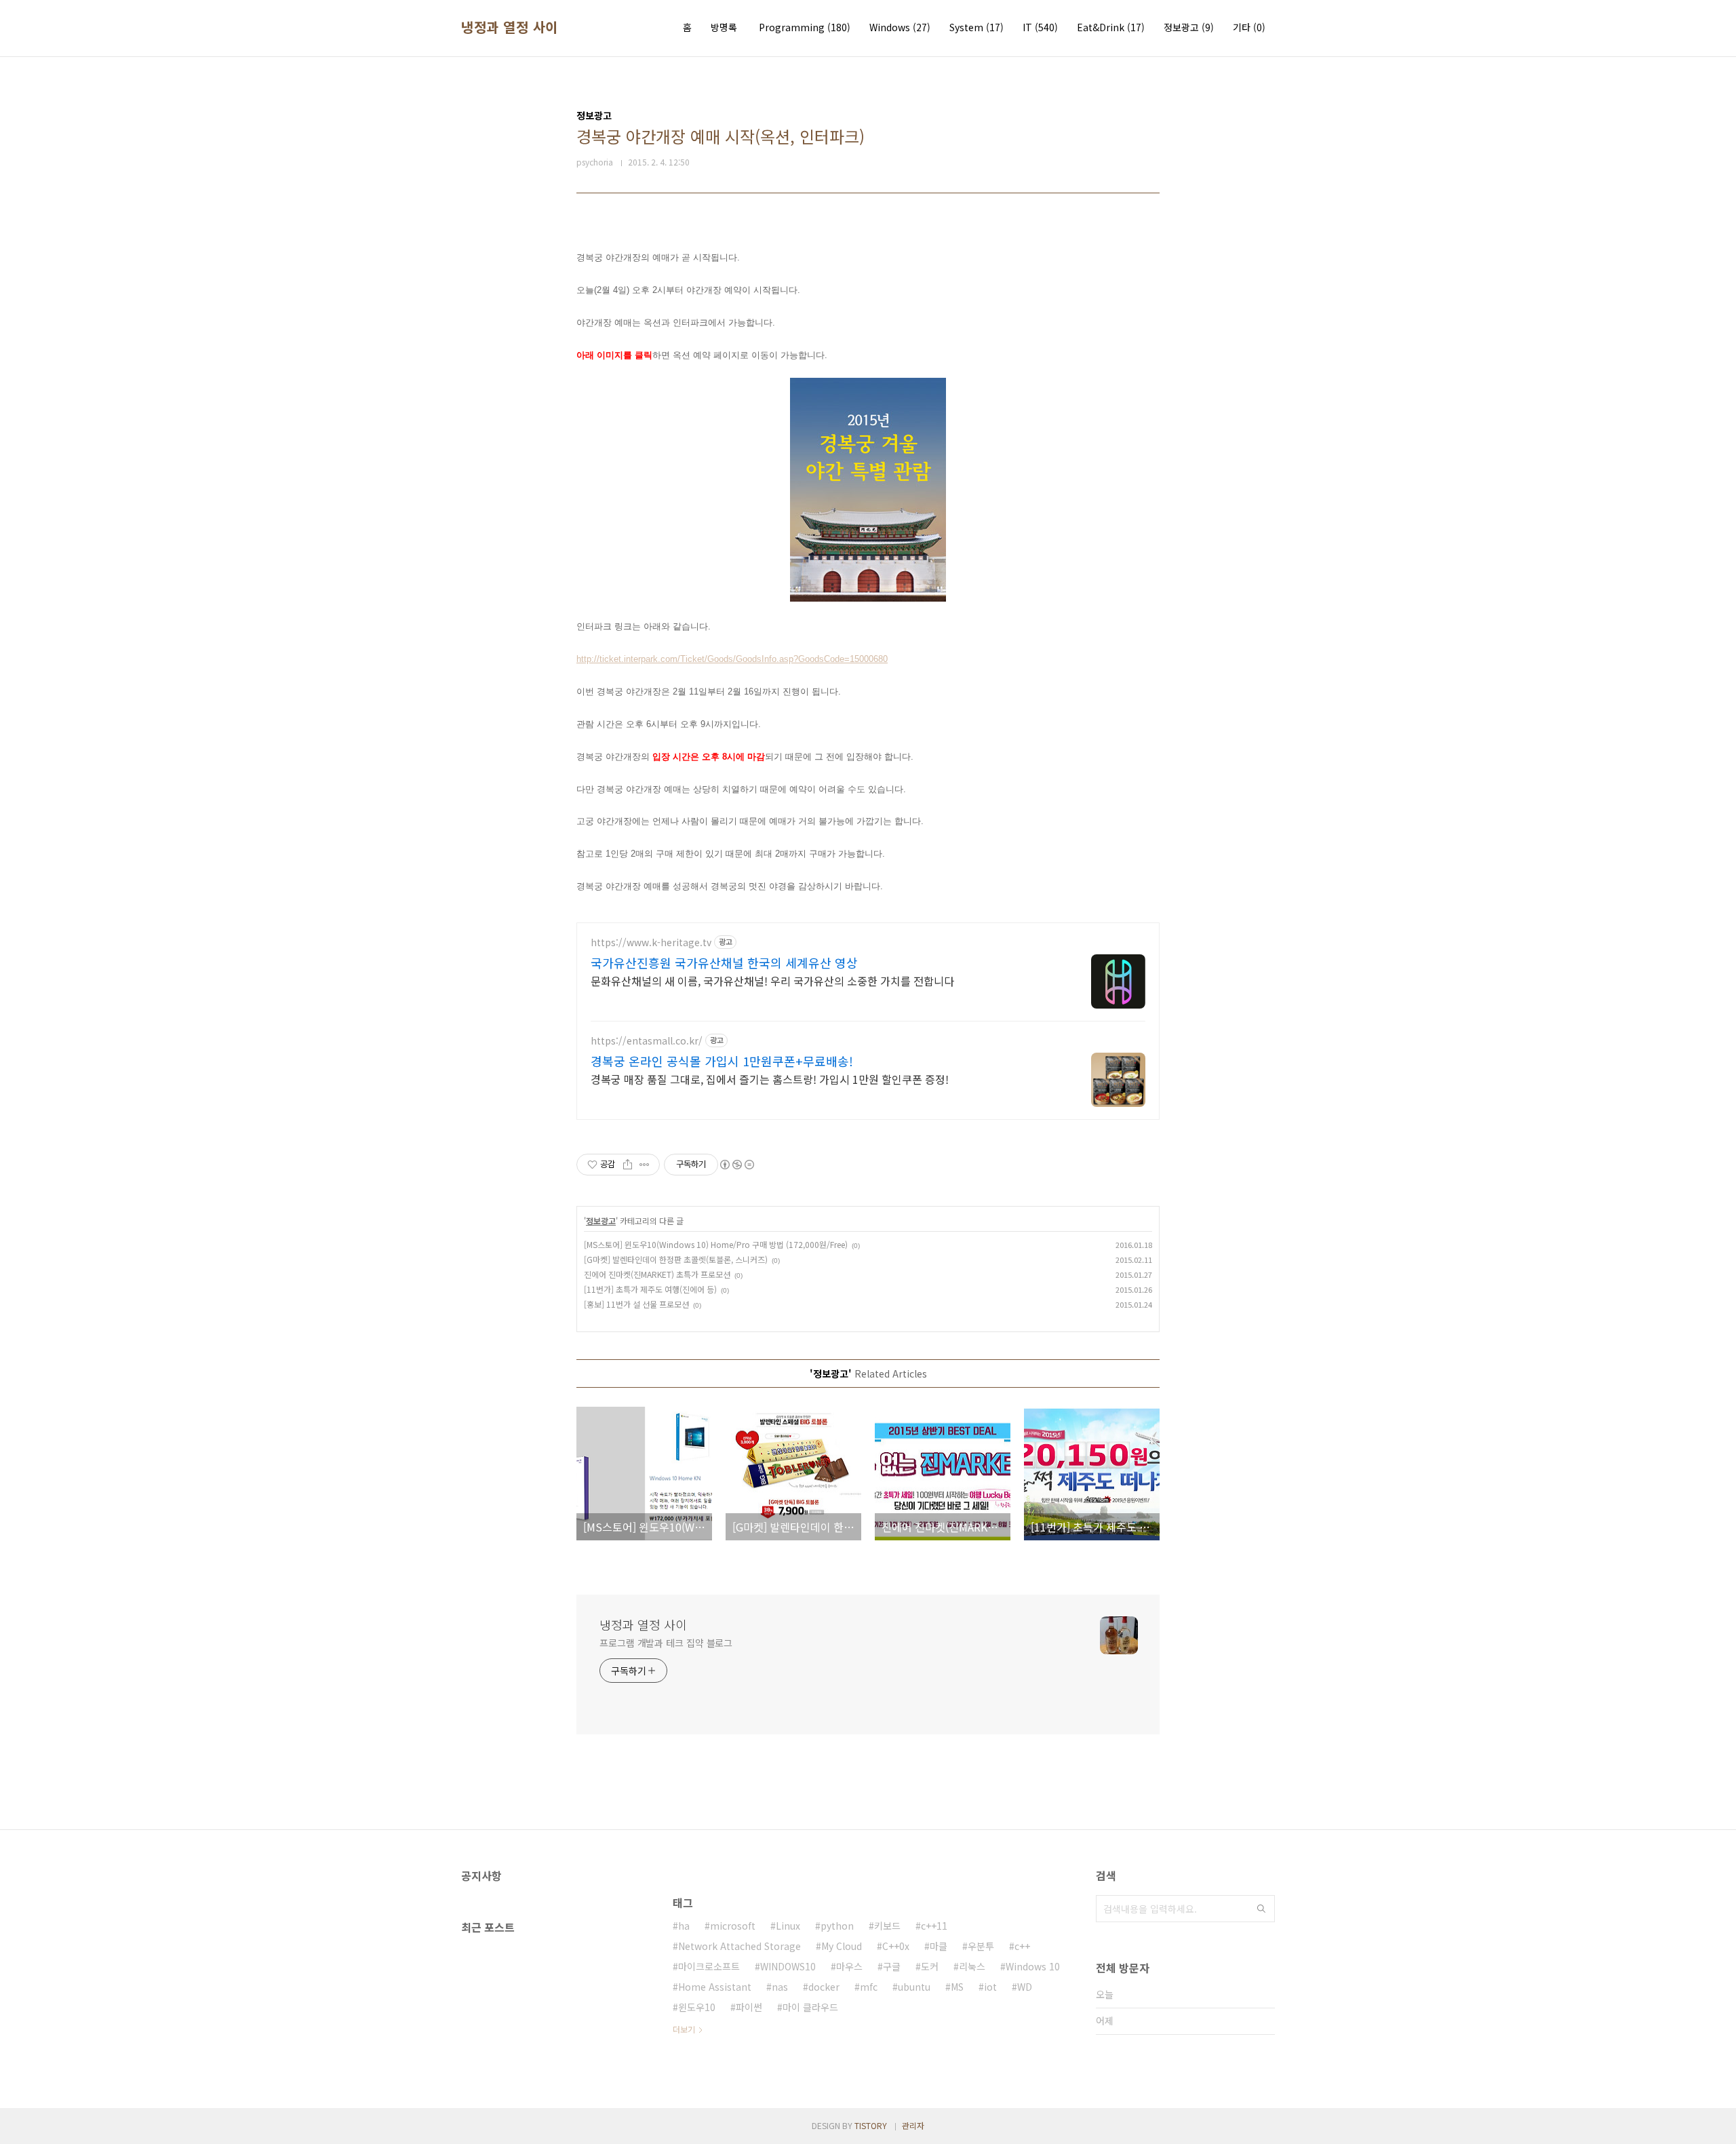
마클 (939, 1946)
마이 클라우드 (810, 2007)
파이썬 (749, 2007)
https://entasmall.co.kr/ (647, 1041)
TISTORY (871, 2125)
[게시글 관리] (645, 1165)
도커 (930, 1966)
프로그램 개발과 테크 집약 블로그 (666, 1643)
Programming (805, 27)
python (837, 1926)
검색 (1261, 1909)
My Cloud (842, 1946)
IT (1040, 27)
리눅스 (972, 1966)
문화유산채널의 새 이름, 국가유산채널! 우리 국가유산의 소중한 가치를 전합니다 (772, 980)
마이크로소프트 (709, 1966)
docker (824, 1987)
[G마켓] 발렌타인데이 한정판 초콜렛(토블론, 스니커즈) (676, 1259)
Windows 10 (1033, 1966)
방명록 (724, 27)
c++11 (934, 1926)
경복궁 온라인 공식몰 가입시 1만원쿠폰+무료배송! (722, 1061)
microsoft (733, 1926)
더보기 (684, 2029)
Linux (788, 1926)
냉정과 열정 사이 (510, 27)
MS (957, 1987)
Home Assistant (715, 1987)
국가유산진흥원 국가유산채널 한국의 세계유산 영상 (724, 962)
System (976, 27)
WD (1025, 1987)
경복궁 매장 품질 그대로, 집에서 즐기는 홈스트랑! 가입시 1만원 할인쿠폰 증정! (770, 1079)
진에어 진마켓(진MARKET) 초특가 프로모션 (657, 1274)
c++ (1022, 1946)
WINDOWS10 (788, 1966)
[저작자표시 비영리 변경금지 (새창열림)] (736, 1165)
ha (684, 1926)
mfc (869, 1987)
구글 (892, 1966)
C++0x (896, 1946)
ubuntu (914, 1987)
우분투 (981, 1946)
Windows (900, 27)
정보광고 (1189, 27)
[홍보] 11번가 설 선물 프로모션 (636, 1304)
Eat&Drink (1111, 27)
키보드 (887, 1926)
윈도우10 (697, 2007)
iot (990, 1987)
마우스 (849, 1966)
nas (780, 1987)
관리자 (913, 2125)
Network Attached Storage (739, 1946)
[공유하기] (628, 1165)
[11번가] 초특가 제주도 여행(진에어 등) (650, 1289)
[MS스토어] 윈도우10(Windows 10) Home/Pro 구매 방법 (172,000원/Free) (716, 1244)
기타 (1249, 27)
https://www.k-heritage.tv (651, 942)
